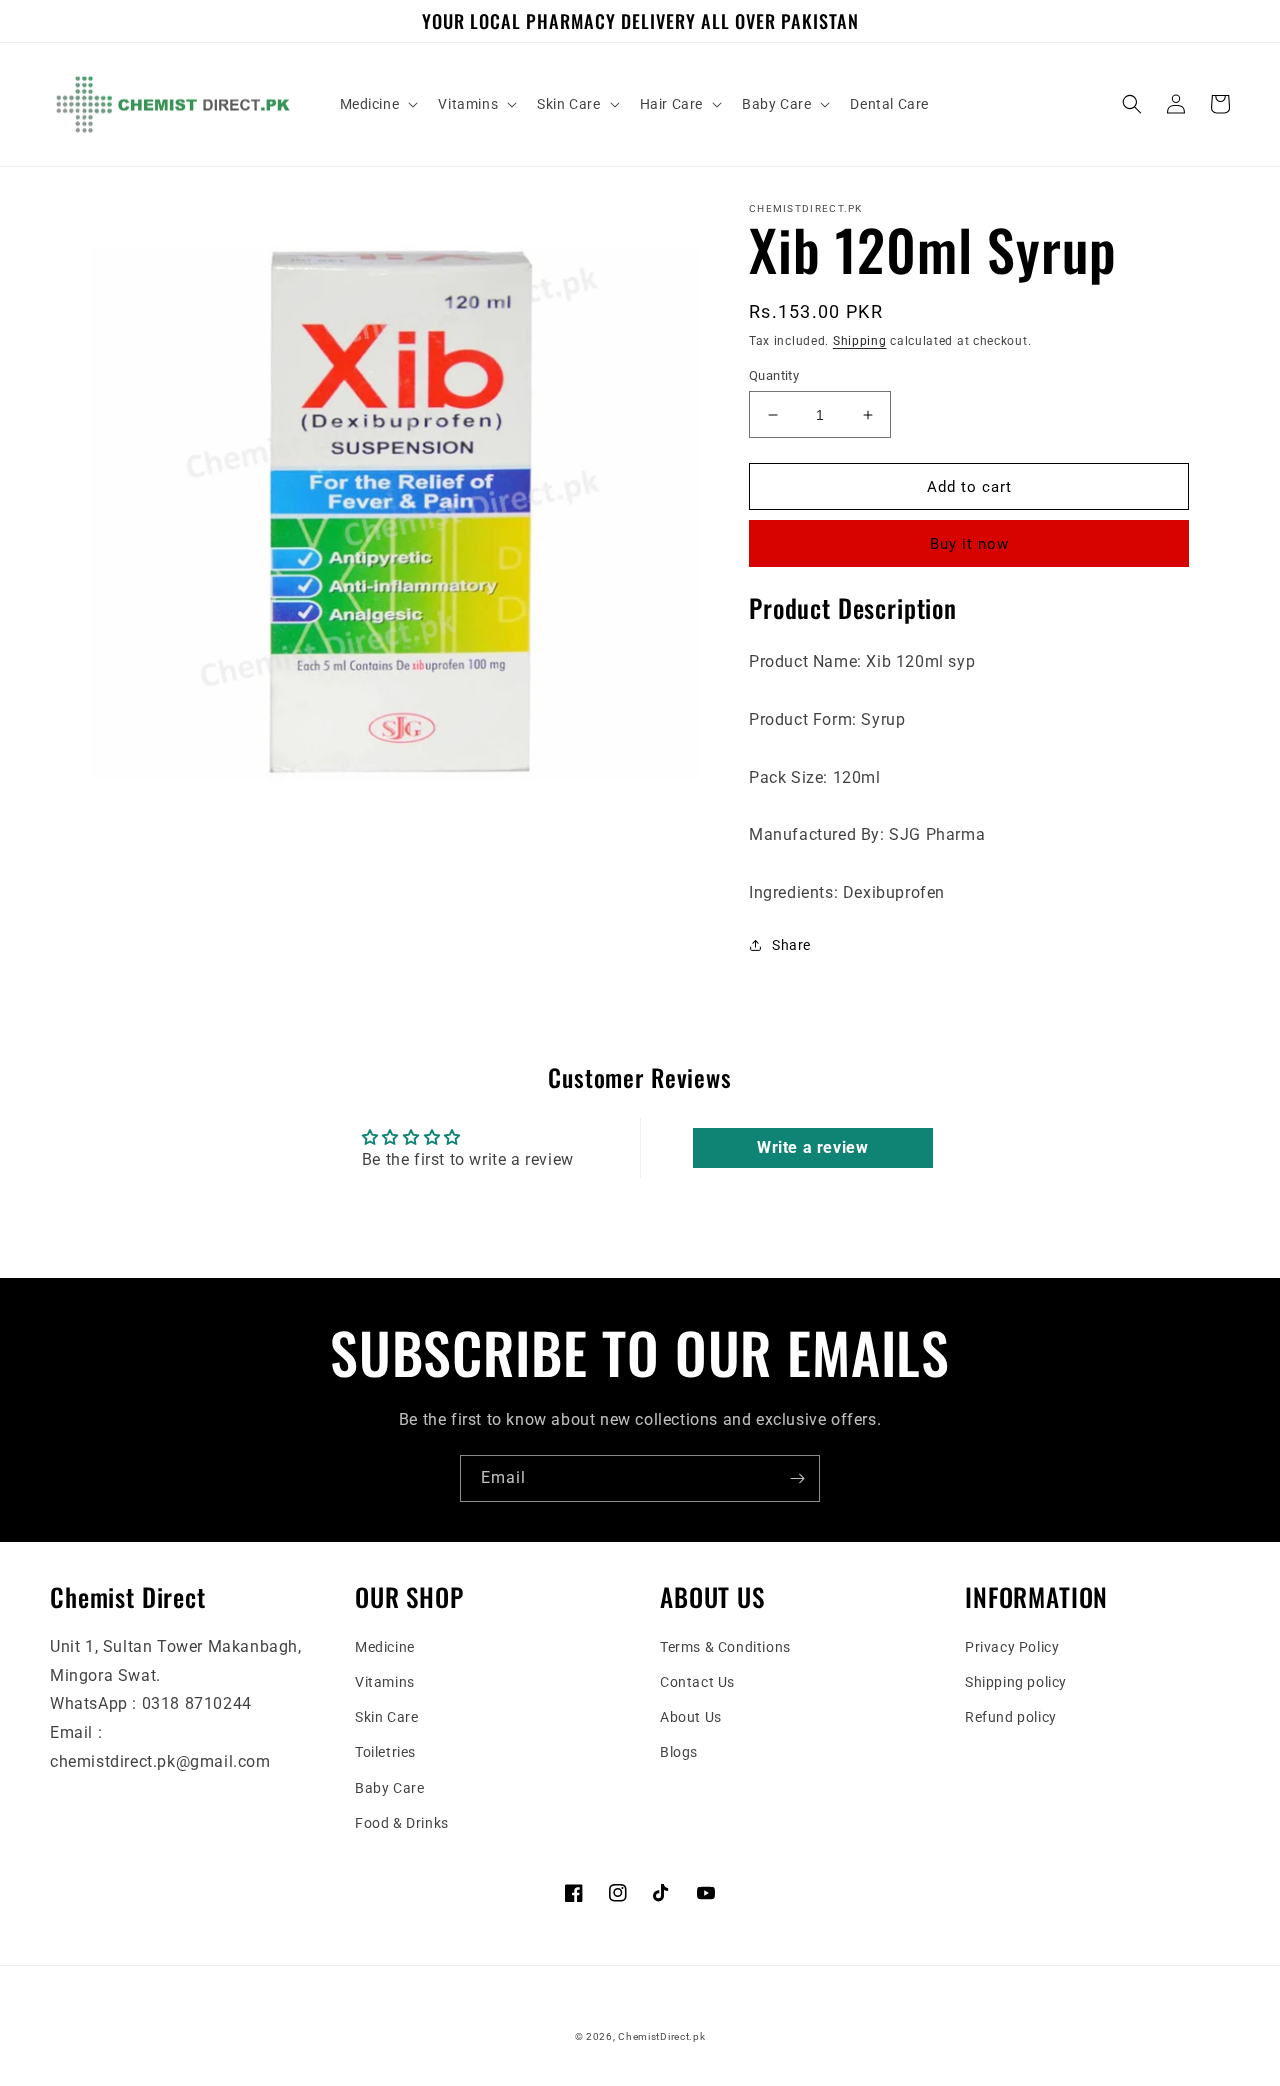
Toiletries (385, 1752)
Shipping (860, 341)
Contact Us (697, 1682)
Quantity (774, 375)
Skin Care (386, 1717)
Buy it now (969, 544)
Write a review (812, 1147)
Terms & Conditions (725, 1647)
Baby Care (389, 1788)
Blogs (679, 1752)
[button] (377, 104)
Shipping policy (1016, 1682)
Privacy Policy (1012, 1647)
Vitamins (385, 1682)
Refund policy (1011, 1717)
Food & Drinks (402, 1823)
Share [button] (791, 945)
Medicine (385, 1647)
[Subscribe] (797, 1478)
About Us (691, 1717)
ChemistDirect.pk (661, 2036)
